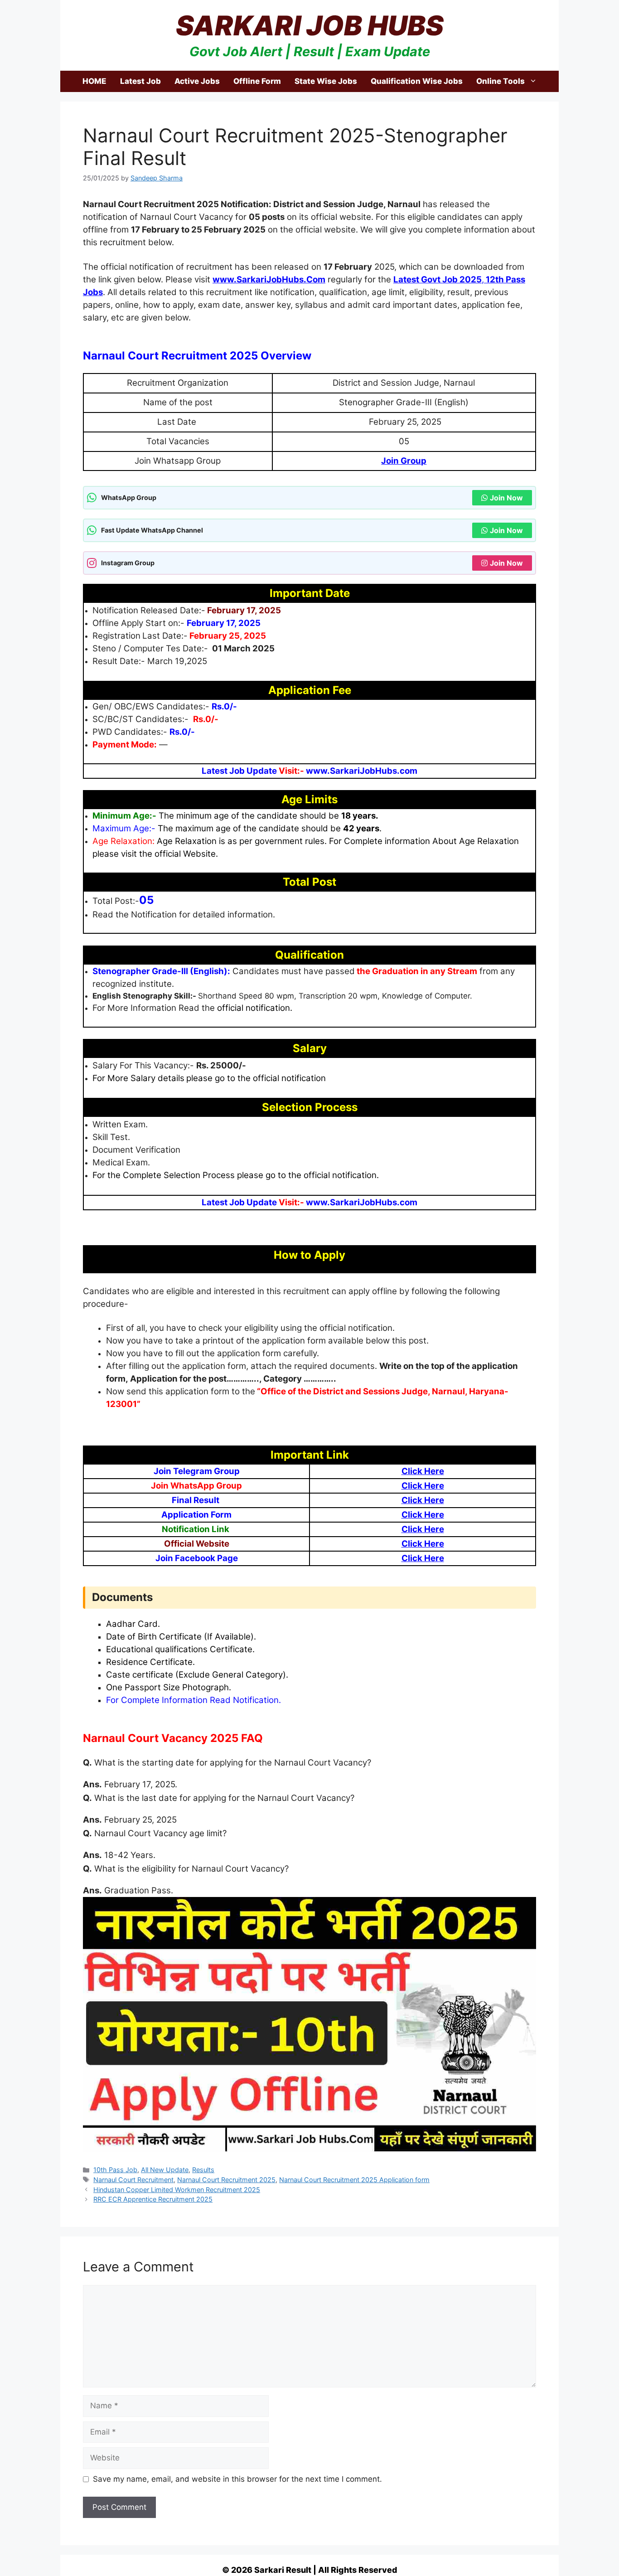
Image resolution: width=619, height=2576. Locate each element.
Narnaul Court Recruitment (133, 2180)
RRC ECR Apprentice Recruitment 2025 (153, 2199)
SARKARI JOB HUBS (310, 25)
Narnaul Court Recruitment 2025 (226, 2180)
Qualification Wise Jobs (417, 81)
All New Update (165, 2170)
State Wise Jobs (326, 81)
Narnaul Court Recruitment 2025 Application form (354, 2180)
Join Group (404, 461)
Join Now (506, 498)
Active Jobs (197, 81)
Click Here (423, 1471)
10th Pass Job (115, 2170)
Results (203, 2170)
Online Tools (501, 81)
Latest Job (140, 81)
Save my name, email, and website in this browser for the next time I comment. (237, 2479)
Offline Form (257, 81)
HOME (94, 81)
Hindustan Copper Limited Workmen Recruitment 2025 (177, 2190)
